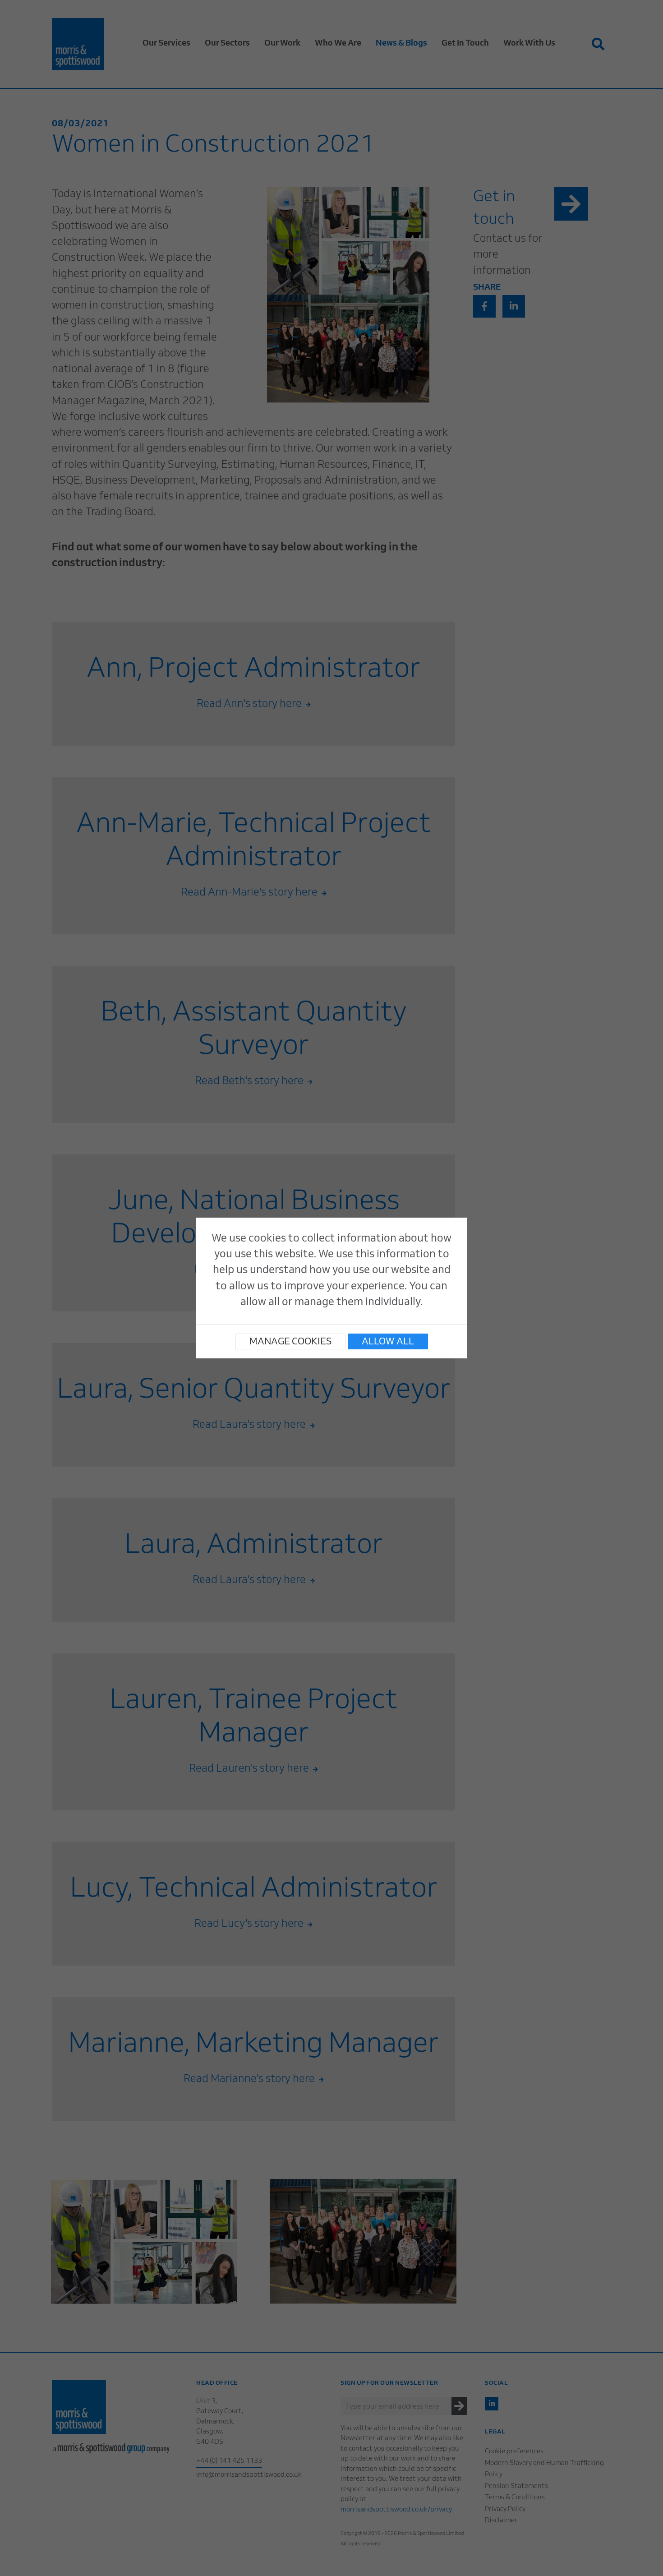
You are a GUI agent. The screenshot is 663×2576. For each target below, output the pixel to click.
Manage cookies (290, 1342)
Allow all (388, 1342)
